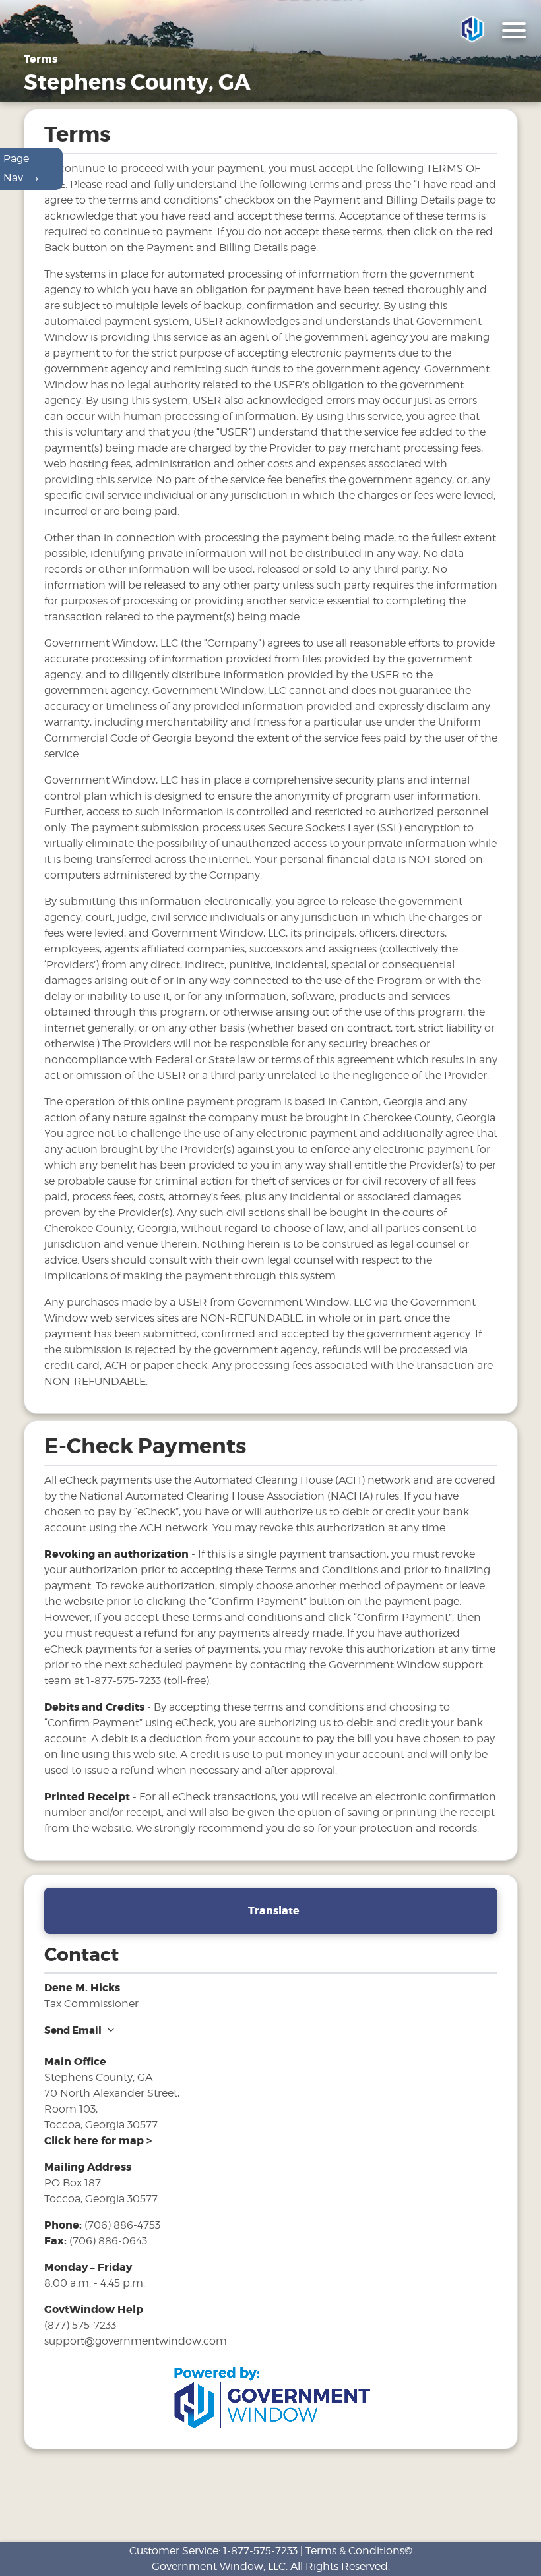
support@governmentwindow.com (136, 2341)
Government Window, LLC (219, 2566)
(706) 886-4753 (122, 2225)
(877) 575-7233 (80, 2325)
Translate (274, 1911)
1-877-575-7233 (260, 2551)
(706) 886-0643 (108, 2241)
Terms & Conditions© (359, 2551)
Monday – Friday (88, 2267)
